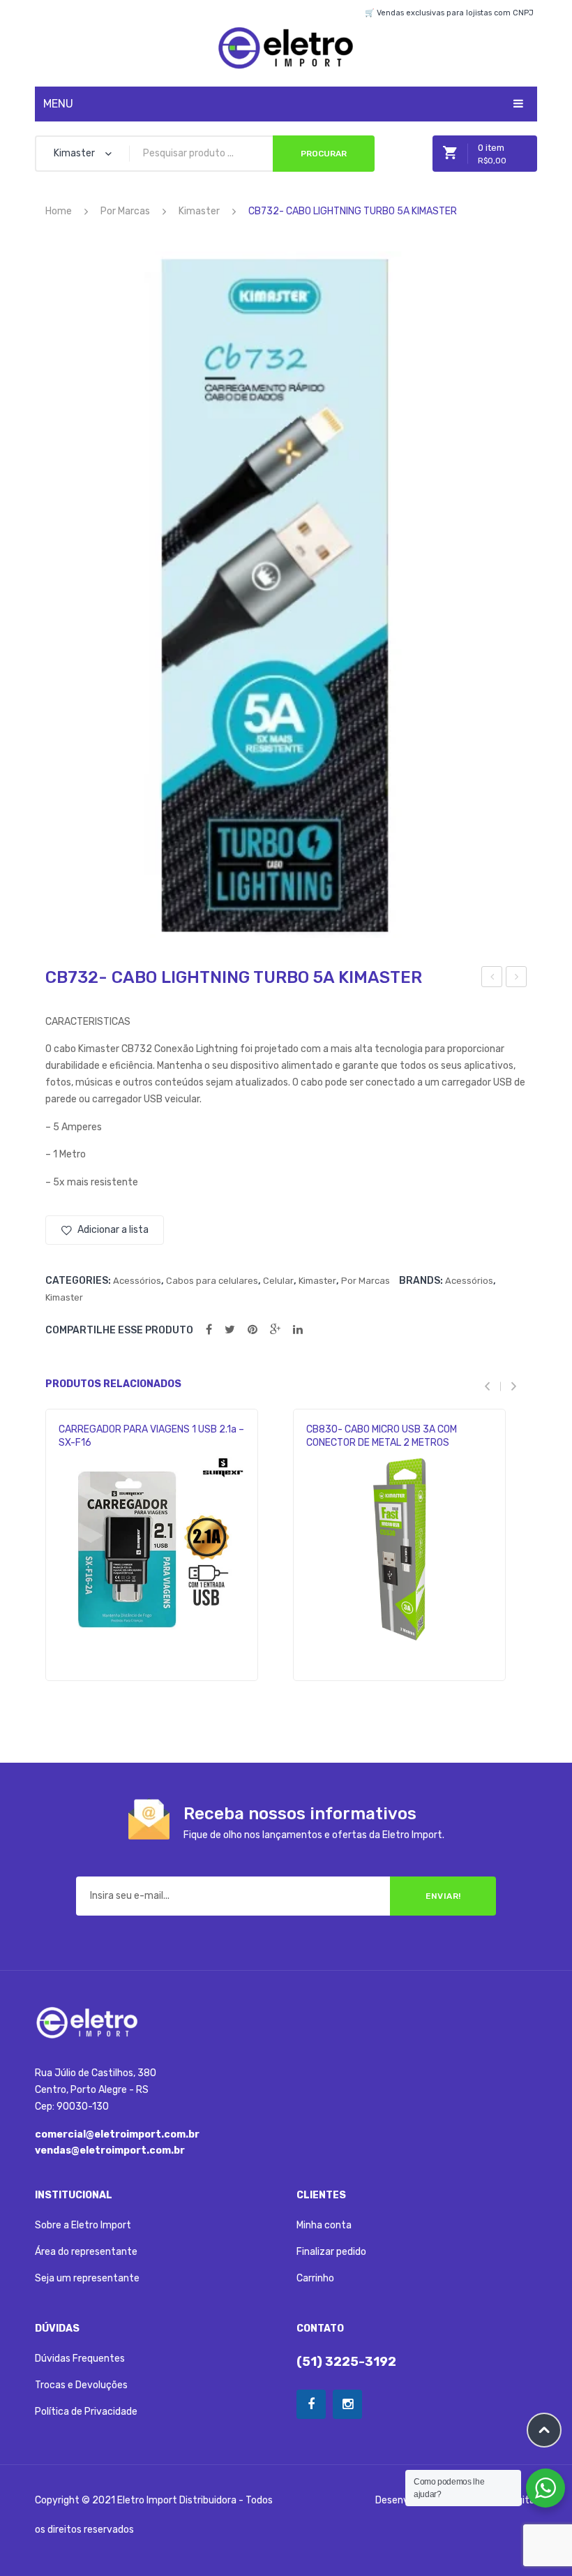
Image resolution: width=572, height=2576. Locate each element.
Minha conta (324, 2225)
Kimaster (199, 211)
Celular (278, 1281)
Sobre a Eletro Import (83, 2225)
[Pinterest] (253, 1330)
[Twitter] (230, 1330)
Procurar (324, 154)
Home (59, 211)
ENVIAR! (443, 1896)
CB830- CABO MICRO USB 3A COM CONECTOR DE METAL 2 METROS (382, 1436)
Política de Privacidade (86, 2412)
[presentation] (492, 1386)
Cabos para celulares (212, 1281)
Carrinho (315, 2278)
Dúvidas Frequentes (80, 2359)
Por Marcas (125, 211)
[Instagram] (347, 2404)
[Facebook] (209, 1330)
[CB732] (286, 595)
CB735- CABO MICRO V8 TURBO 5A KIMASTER (517, 979)
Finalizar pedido (331, 2252)
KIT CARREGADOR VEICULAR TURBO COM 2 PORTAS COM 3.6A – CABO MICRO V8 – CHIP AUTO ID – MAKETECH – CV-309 (492, 979)
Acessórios (137, 1281)
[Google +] (275, 1330)
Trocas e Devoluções (81, 2385)
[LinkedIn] (298, 1330)
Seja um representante (87, 2278)
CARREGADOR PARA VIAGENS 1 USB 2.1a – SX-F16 (151, 1436)
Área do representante (86, 2252)
